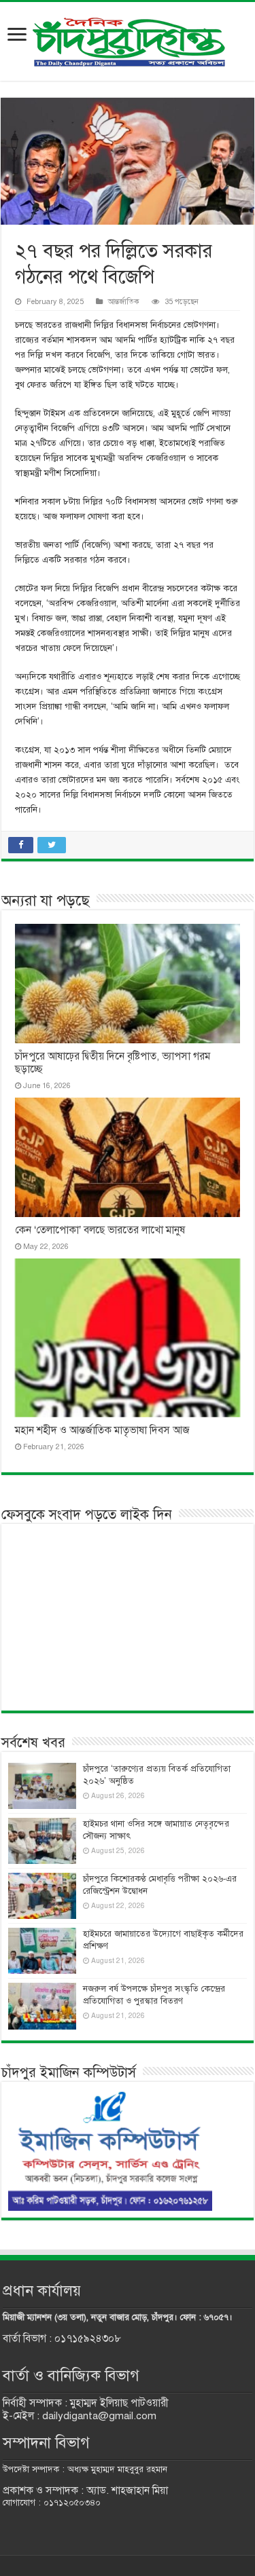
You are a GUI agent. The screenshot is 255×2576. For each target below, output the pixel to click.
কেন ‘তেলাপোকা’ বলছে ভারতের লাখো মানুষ (100, 1230)
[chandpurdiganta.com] (128, 39)
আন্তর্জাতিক (124, 301)
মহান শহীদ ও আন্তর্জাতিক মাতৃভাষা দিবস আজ (102, 1430)
